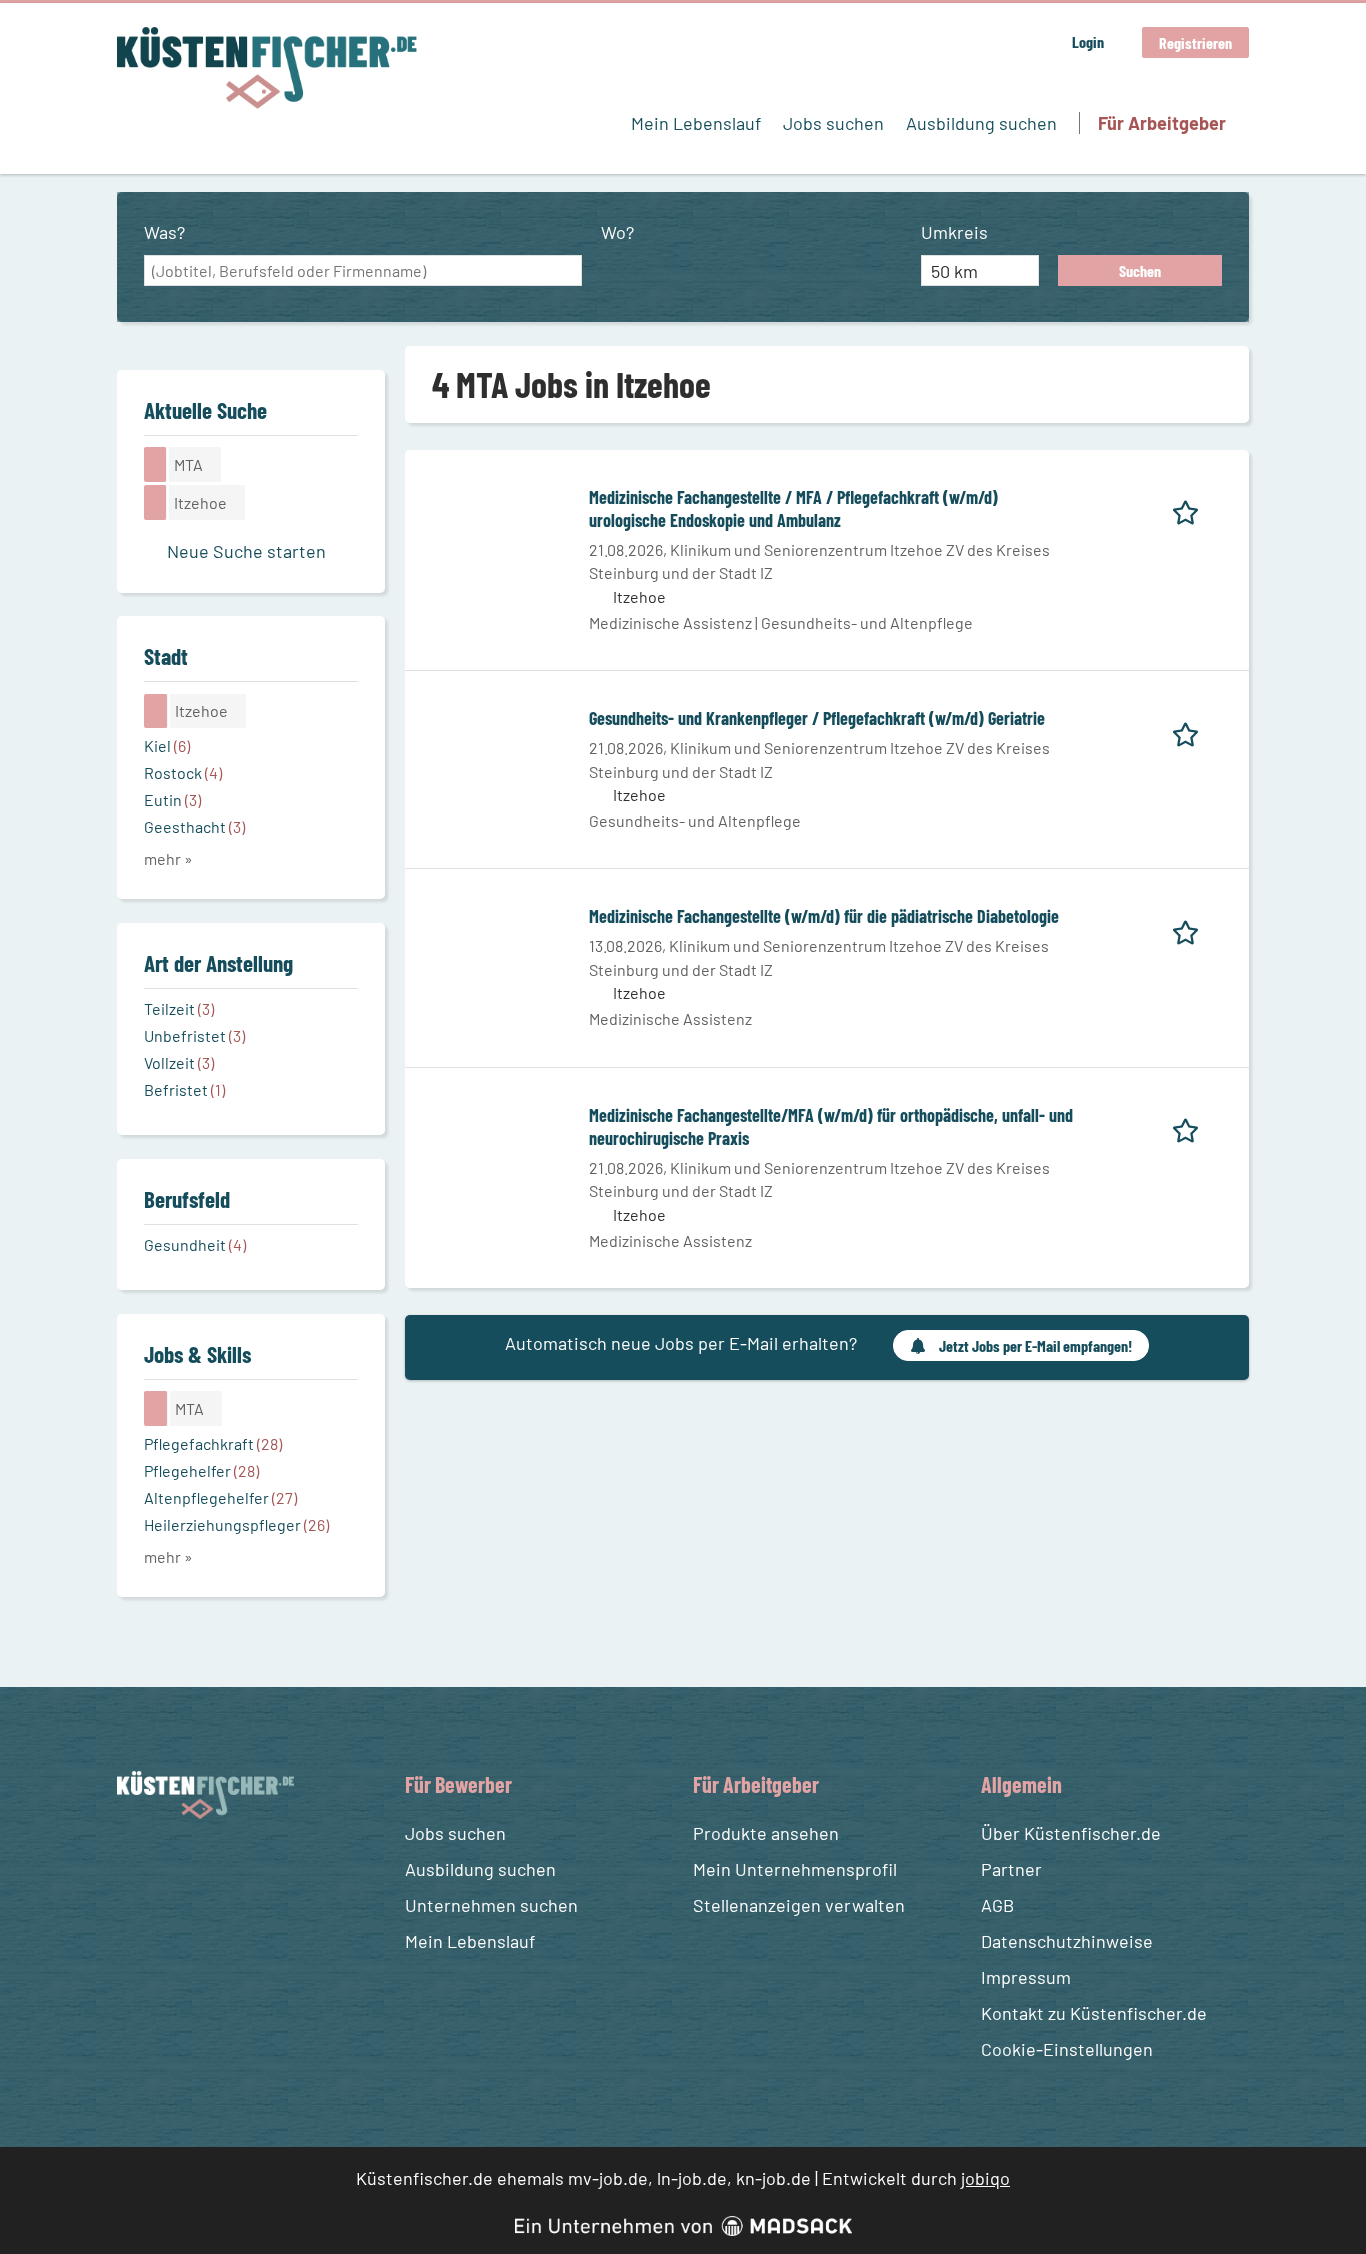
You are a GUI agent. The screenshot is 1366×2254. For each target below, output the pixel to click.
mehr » (168, 858)
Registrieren (1195, 42)
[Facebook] (135, 1866)
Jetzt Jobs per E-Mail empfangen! (1035, 1345)
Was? (164, 232)
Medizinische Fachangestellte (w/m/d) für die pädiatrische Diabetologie (824, 916)
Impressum (1026, 1977)
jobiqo (985, 2178)
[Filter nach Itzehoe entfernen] (156, 711)
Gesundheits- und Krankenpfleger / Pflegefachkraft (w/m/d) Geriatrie (817, 718)
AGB (997, 1905)
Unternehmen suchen (491, 1905)
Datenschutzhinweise (1067, 1941)
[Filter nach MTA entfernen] (156, 1408)
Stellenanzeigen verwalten (799, 1905)
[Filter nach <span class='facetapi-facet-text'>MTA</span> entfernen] (155, 464)
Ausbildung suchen (981, 123)
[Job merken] (1192, 509)
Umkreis (954, 232)
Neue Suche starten (246, 551)
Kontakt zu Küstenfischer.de (1094, 2013)
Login (1088, 41)
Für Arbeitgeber (1162, 123)
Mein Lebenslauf (696, 123)
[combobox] (363, 271)
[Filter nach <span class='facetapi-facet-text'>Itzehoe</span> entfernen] (155, 502)
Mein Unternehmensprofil (795, 1869)
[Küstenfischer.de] (267, 68)
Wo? (617, 232)
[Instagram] (172, 1866)
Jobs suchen (833, 123)
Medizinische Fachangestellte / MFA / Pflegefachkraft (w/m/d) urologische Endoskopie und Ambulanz (793, 509)
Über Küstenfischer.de (1071, 1833)
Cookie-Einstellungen (1067, 2049)
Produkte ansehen (766, 1833)
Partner (1011, 1869)
